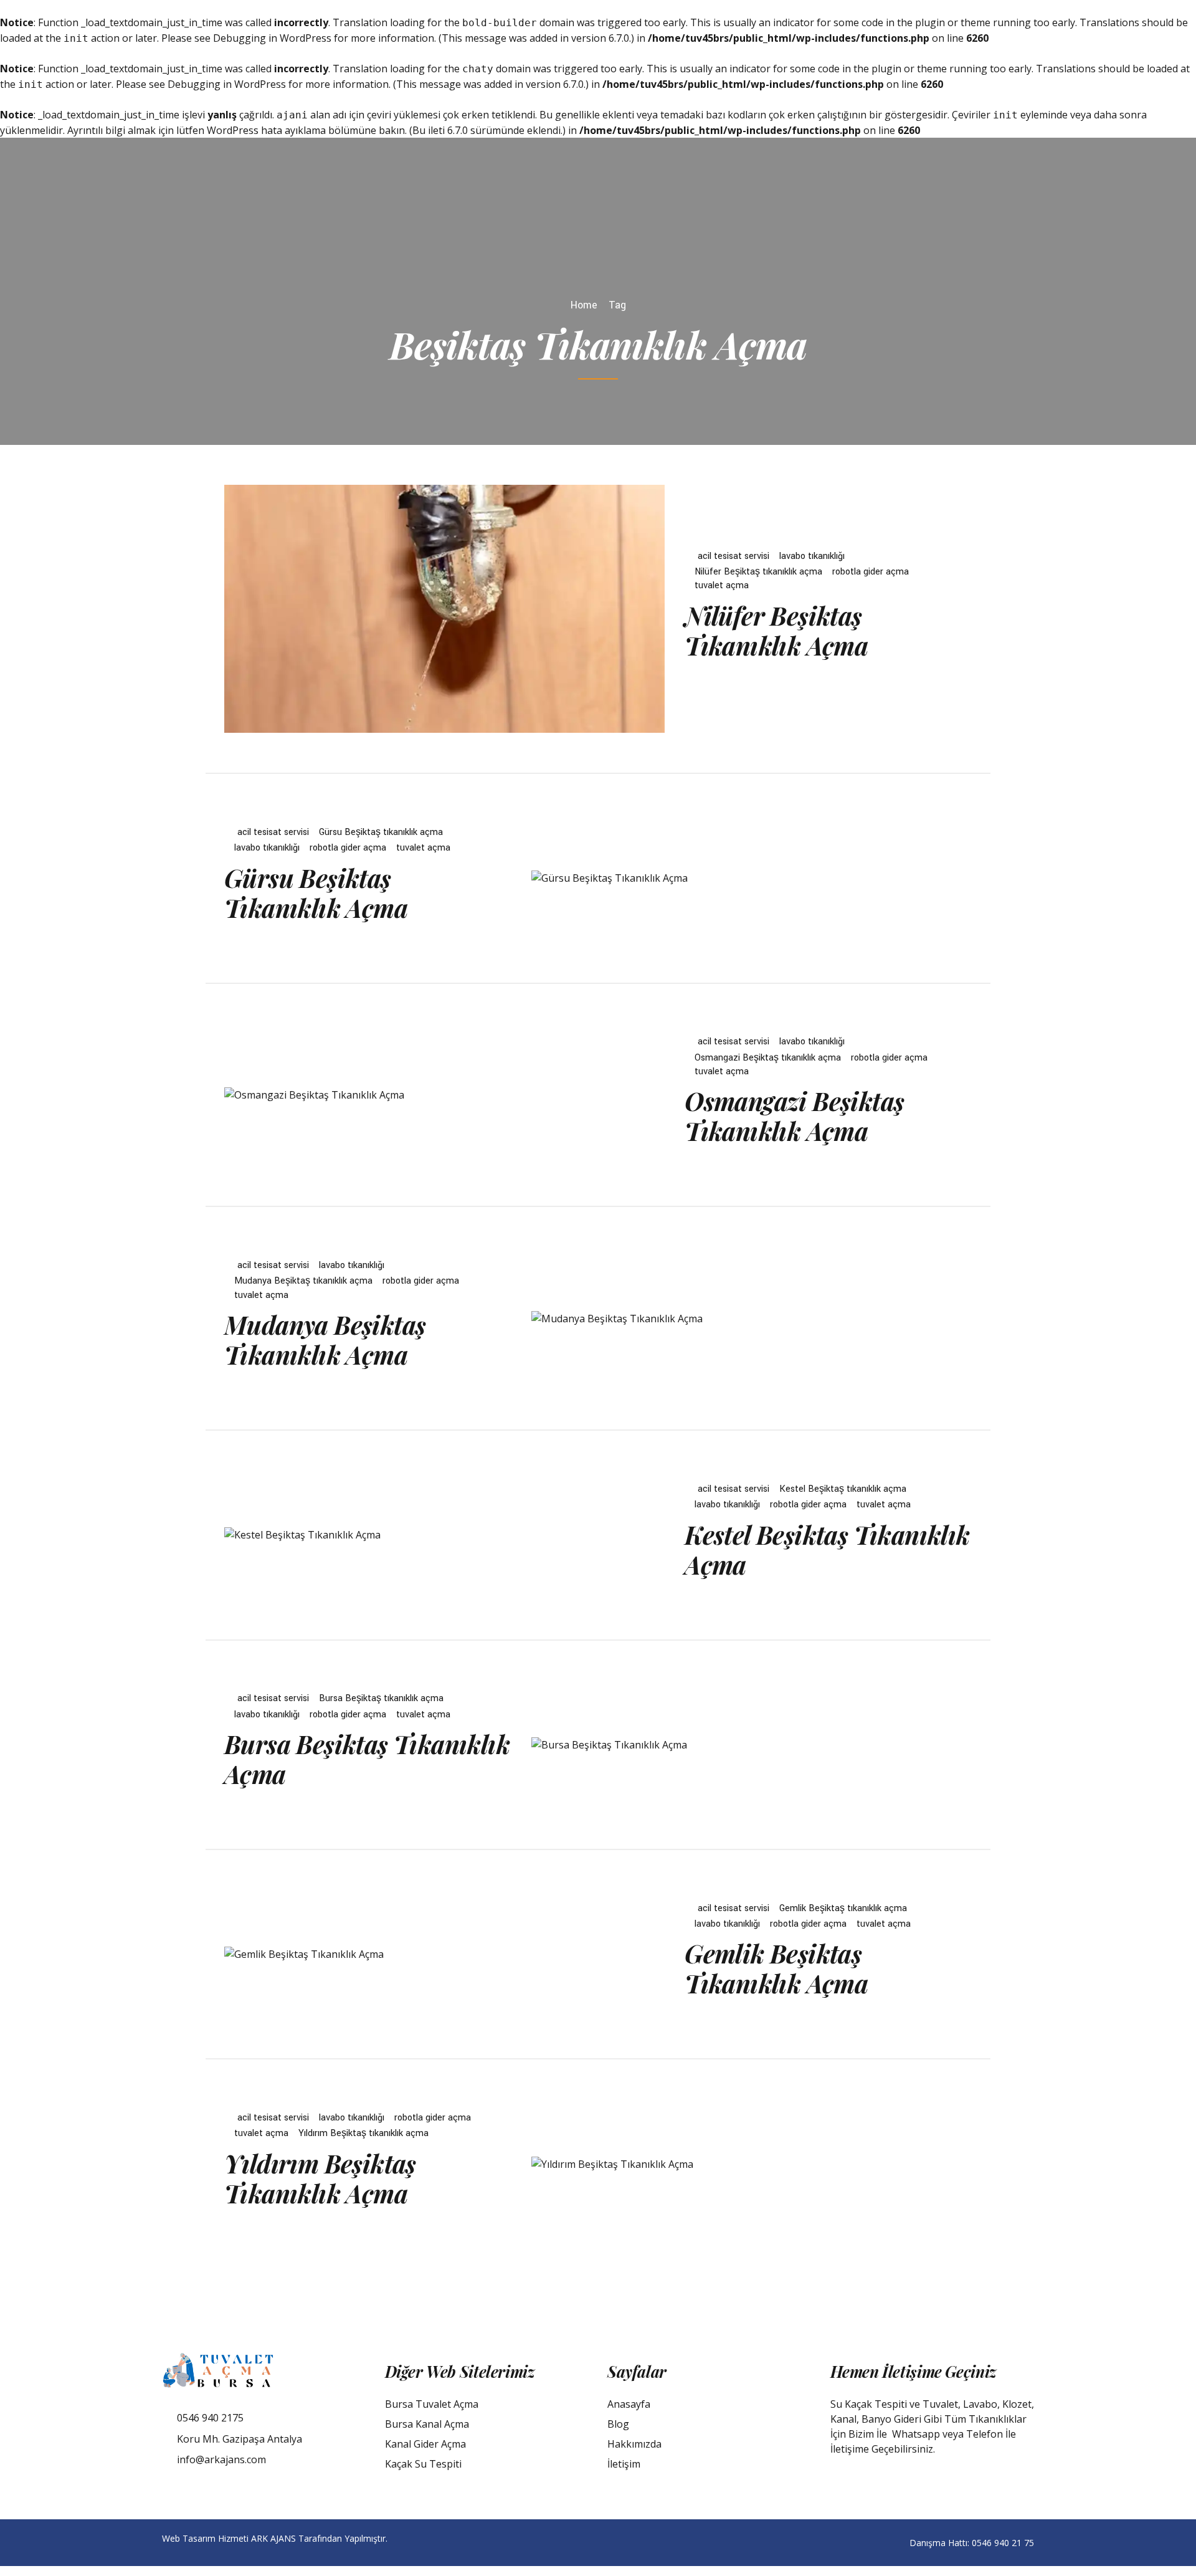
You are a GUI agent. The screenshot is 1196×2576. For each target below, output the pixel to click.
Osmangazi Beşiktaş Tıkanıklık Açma (794, 1116)
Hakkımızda (634, 2444)
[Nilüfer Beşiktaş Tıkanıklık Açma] (444, 609)
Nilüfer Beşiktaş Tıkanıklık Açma (776, 630)
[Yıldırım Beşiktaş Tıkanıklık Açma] (752, 2164)
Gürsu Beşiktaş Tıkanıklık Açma (316, 893)
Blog (618, 2424)
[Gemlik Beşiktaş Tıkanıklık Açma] (444, 1954)
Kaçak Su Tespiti (423, 2464)
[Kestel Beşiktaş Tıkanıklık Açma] (444, 1535)
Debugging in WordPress (272, 38)
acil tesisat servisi (733, 556)
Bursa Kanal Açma (427, 2424)
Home (584, 305)
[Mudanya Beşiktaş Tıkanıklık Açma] (752, 1319)
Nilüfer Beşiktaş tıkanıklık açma (758, 572)
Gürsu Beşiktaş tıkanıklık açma (381, 832)
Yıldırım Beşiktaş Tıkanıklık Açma (320, 2178)
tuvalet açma (722, 585)
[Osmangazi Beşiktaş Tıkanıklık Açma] (444, 1095)
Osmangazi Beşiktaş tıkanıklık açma (768, 1058)
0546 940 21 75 (1003, 2543)
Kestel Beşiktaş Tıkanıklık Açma (827, 1549)
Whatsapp (916, 2434)
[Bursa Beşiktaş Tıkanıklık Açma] (752, 1745)
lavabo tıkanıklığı (812, 556)
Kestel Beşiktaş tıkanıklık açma (843, 1489)
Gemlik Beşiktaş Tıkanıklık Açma (776, 1968)
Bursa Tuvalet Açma (432, 2404)
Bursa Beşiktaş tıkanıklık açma (381, 1698)
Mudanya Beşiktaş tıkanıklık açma (303, 1281)
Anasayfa (629, 2404)
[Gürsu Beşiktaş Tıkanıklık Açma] (752, 878)
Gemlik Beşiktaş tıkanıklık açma (843, 1908)
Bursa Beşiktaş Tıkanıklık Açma (367, 1759)
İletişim (624, 2464)
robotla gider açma (871, 572)
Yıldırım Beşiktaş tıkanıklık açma (363, 2133)
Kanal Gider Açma (425, 2444)
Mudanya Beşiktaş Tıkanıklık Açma (325, 1339)
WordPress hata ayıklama (266, 130)
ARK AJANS (273, 2538)
